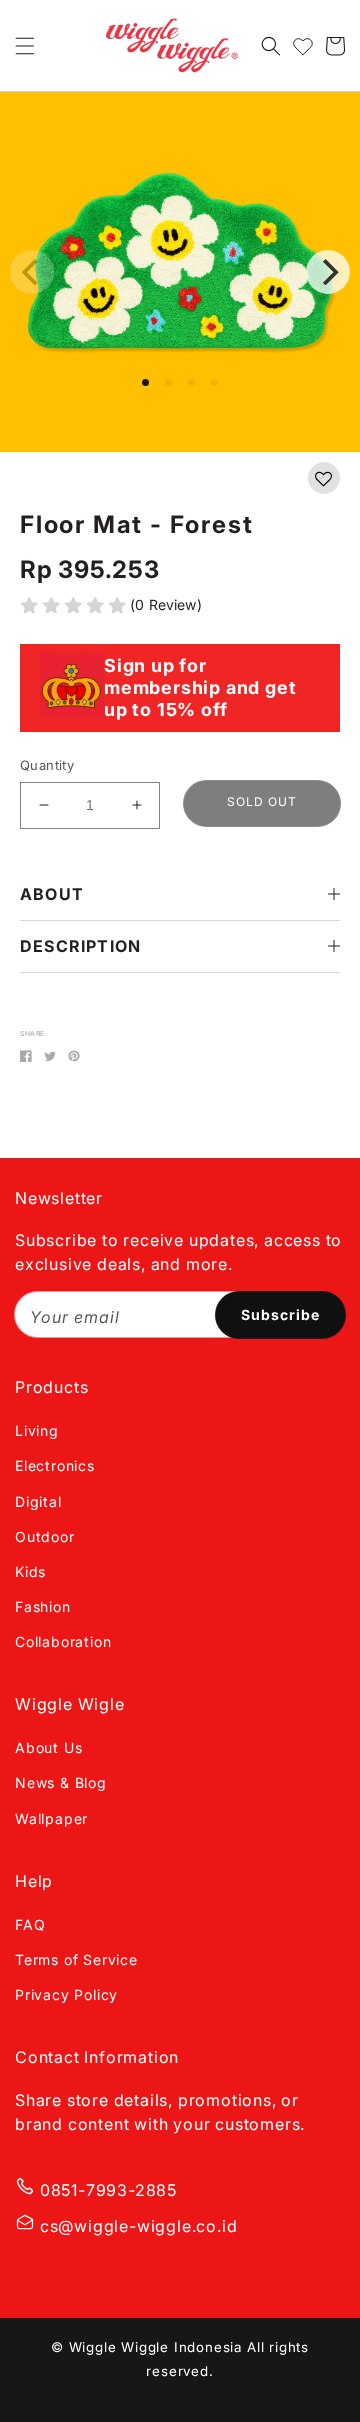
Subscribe (280, 1314)
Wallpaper (51, 1818)
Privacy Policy (66, 1994)
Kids (30, 1571)
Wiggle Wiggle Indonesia (155, 2347)
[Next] (328, 272)
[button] (25, 46)
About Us (48, 1747)
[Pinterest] (74, 1056)
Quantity (47, 765)
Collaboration (63, 1641)
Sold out (262, 801)
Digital (38, 1501)
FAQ (30, 1924)
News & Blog (61, 1782)
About (52, 894)
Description (80, 946)
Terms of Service (76, 1959)
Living (37, 1430)
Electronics (55, 1465)
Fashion (43, 1606)
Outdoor (45, 1536)
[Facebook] (26, 1056)
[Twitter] (50, 1056)
